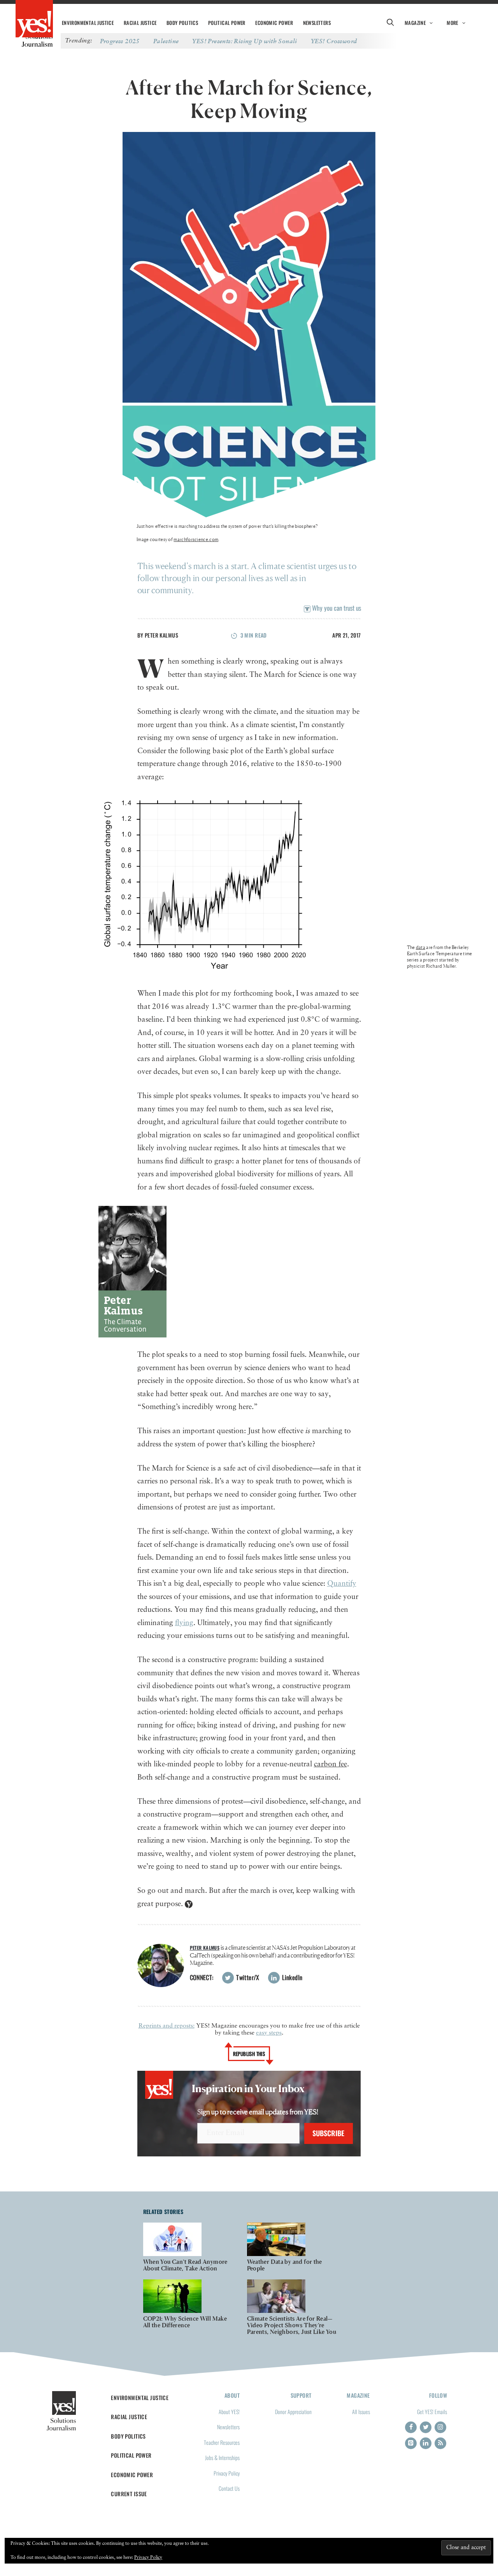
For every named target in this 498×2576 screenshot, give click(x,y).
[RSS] (440, 2443)
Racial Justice (140, 23)
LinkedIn (292, 1977)
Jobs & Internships (222, 2457)
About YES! (229, 2412)
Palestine (166, 41)
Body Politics (182, 23)
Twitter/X (247, 1977)
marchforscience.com (196, 539)
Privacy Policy (227, 2473)
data (421, 947)
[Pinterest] (411, 2443)
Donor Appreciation (293, 2412)
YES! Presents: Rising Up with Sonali (245, 41)
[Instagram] (440, 2427)
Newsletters (317, 23)
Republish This (249, 2054)
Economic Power (274, 23)
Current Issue (129, 2494)
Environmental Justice (88, 23)
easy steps (269, 2033)
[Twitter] (426, 2427)
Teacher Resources (222, 2442)
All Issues (361, 2412)
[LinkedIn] (426, 2443)
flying (184, 1623)
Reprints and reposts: (167, 2026)
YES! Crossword (334, 41)
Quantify (342, 1584)
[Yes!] (34, 19)
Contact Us (229, 2488)
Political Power (227, 23)
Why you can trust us (336, 608)
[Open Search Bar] (390, 23)
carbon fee (331, 1764)
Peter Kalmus (161, 635)
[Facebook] (411, 2427)
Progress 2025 (120, 41)
